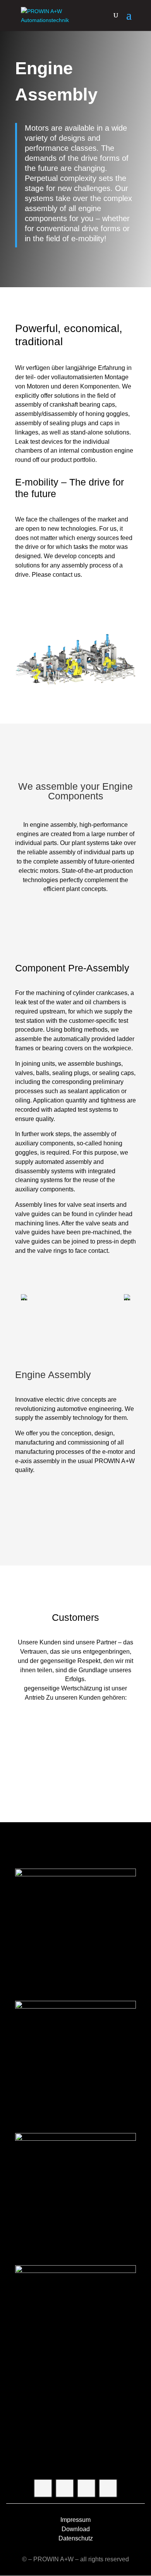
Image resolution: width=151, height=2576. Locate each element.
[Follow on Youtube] (86, 2488)
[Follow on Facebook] (43, 2488)
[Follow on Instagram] (65, 2488)
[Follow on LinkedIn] (108, 2488)
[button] (24, 1297)
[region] (75, 1297)
